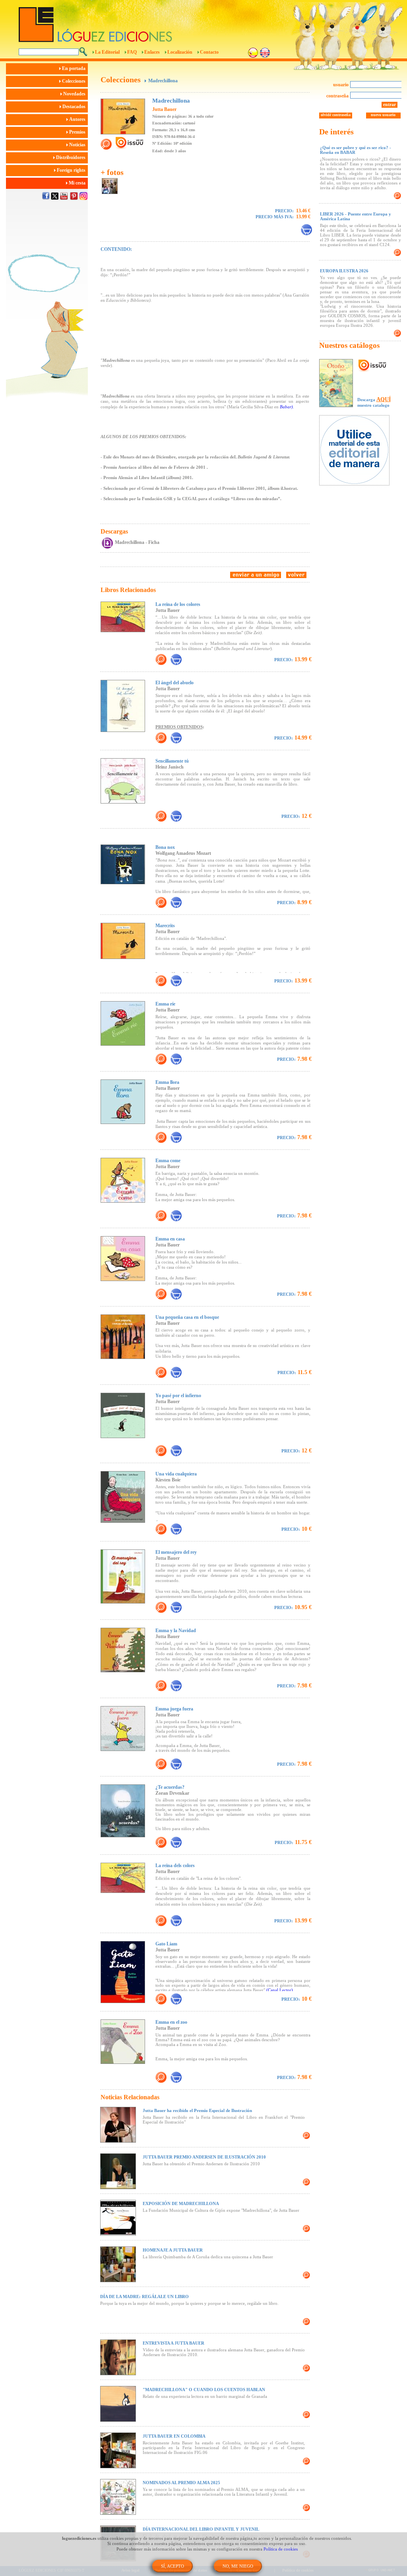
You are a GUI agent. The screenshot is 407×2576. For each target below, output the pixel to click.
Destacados (75, 107)
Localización (180, 52)
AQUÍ (384, 399)
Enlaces (152, 52)
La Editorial (107, 52)
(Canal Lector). (280, 1990)
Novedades (75, 94)
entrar (390, 105)
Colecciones (74, 81)
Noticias (78, 145)
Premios (78, 132)
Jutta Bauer (164, 109)
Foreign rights (72, 170)
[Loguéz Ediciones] (159, 21)
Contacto (209, 52)
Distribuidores (71, 157)
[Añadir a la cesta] (176, 659)
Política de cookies (281, 2549)
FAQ (132, 52)
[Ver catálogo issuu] (373, 366)
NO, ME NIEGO (238, 2566)
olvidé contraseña (336, 115)
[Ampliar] (161, 659)
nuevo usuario (383, 115)
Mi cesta (78, 183)
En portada (74, 68)
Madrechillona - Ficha (137, 542)
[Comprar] (306, 230)
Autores (78, 119)
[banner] (358, 451)
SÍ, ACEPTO (172, 2566)
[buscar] (83, 52)
